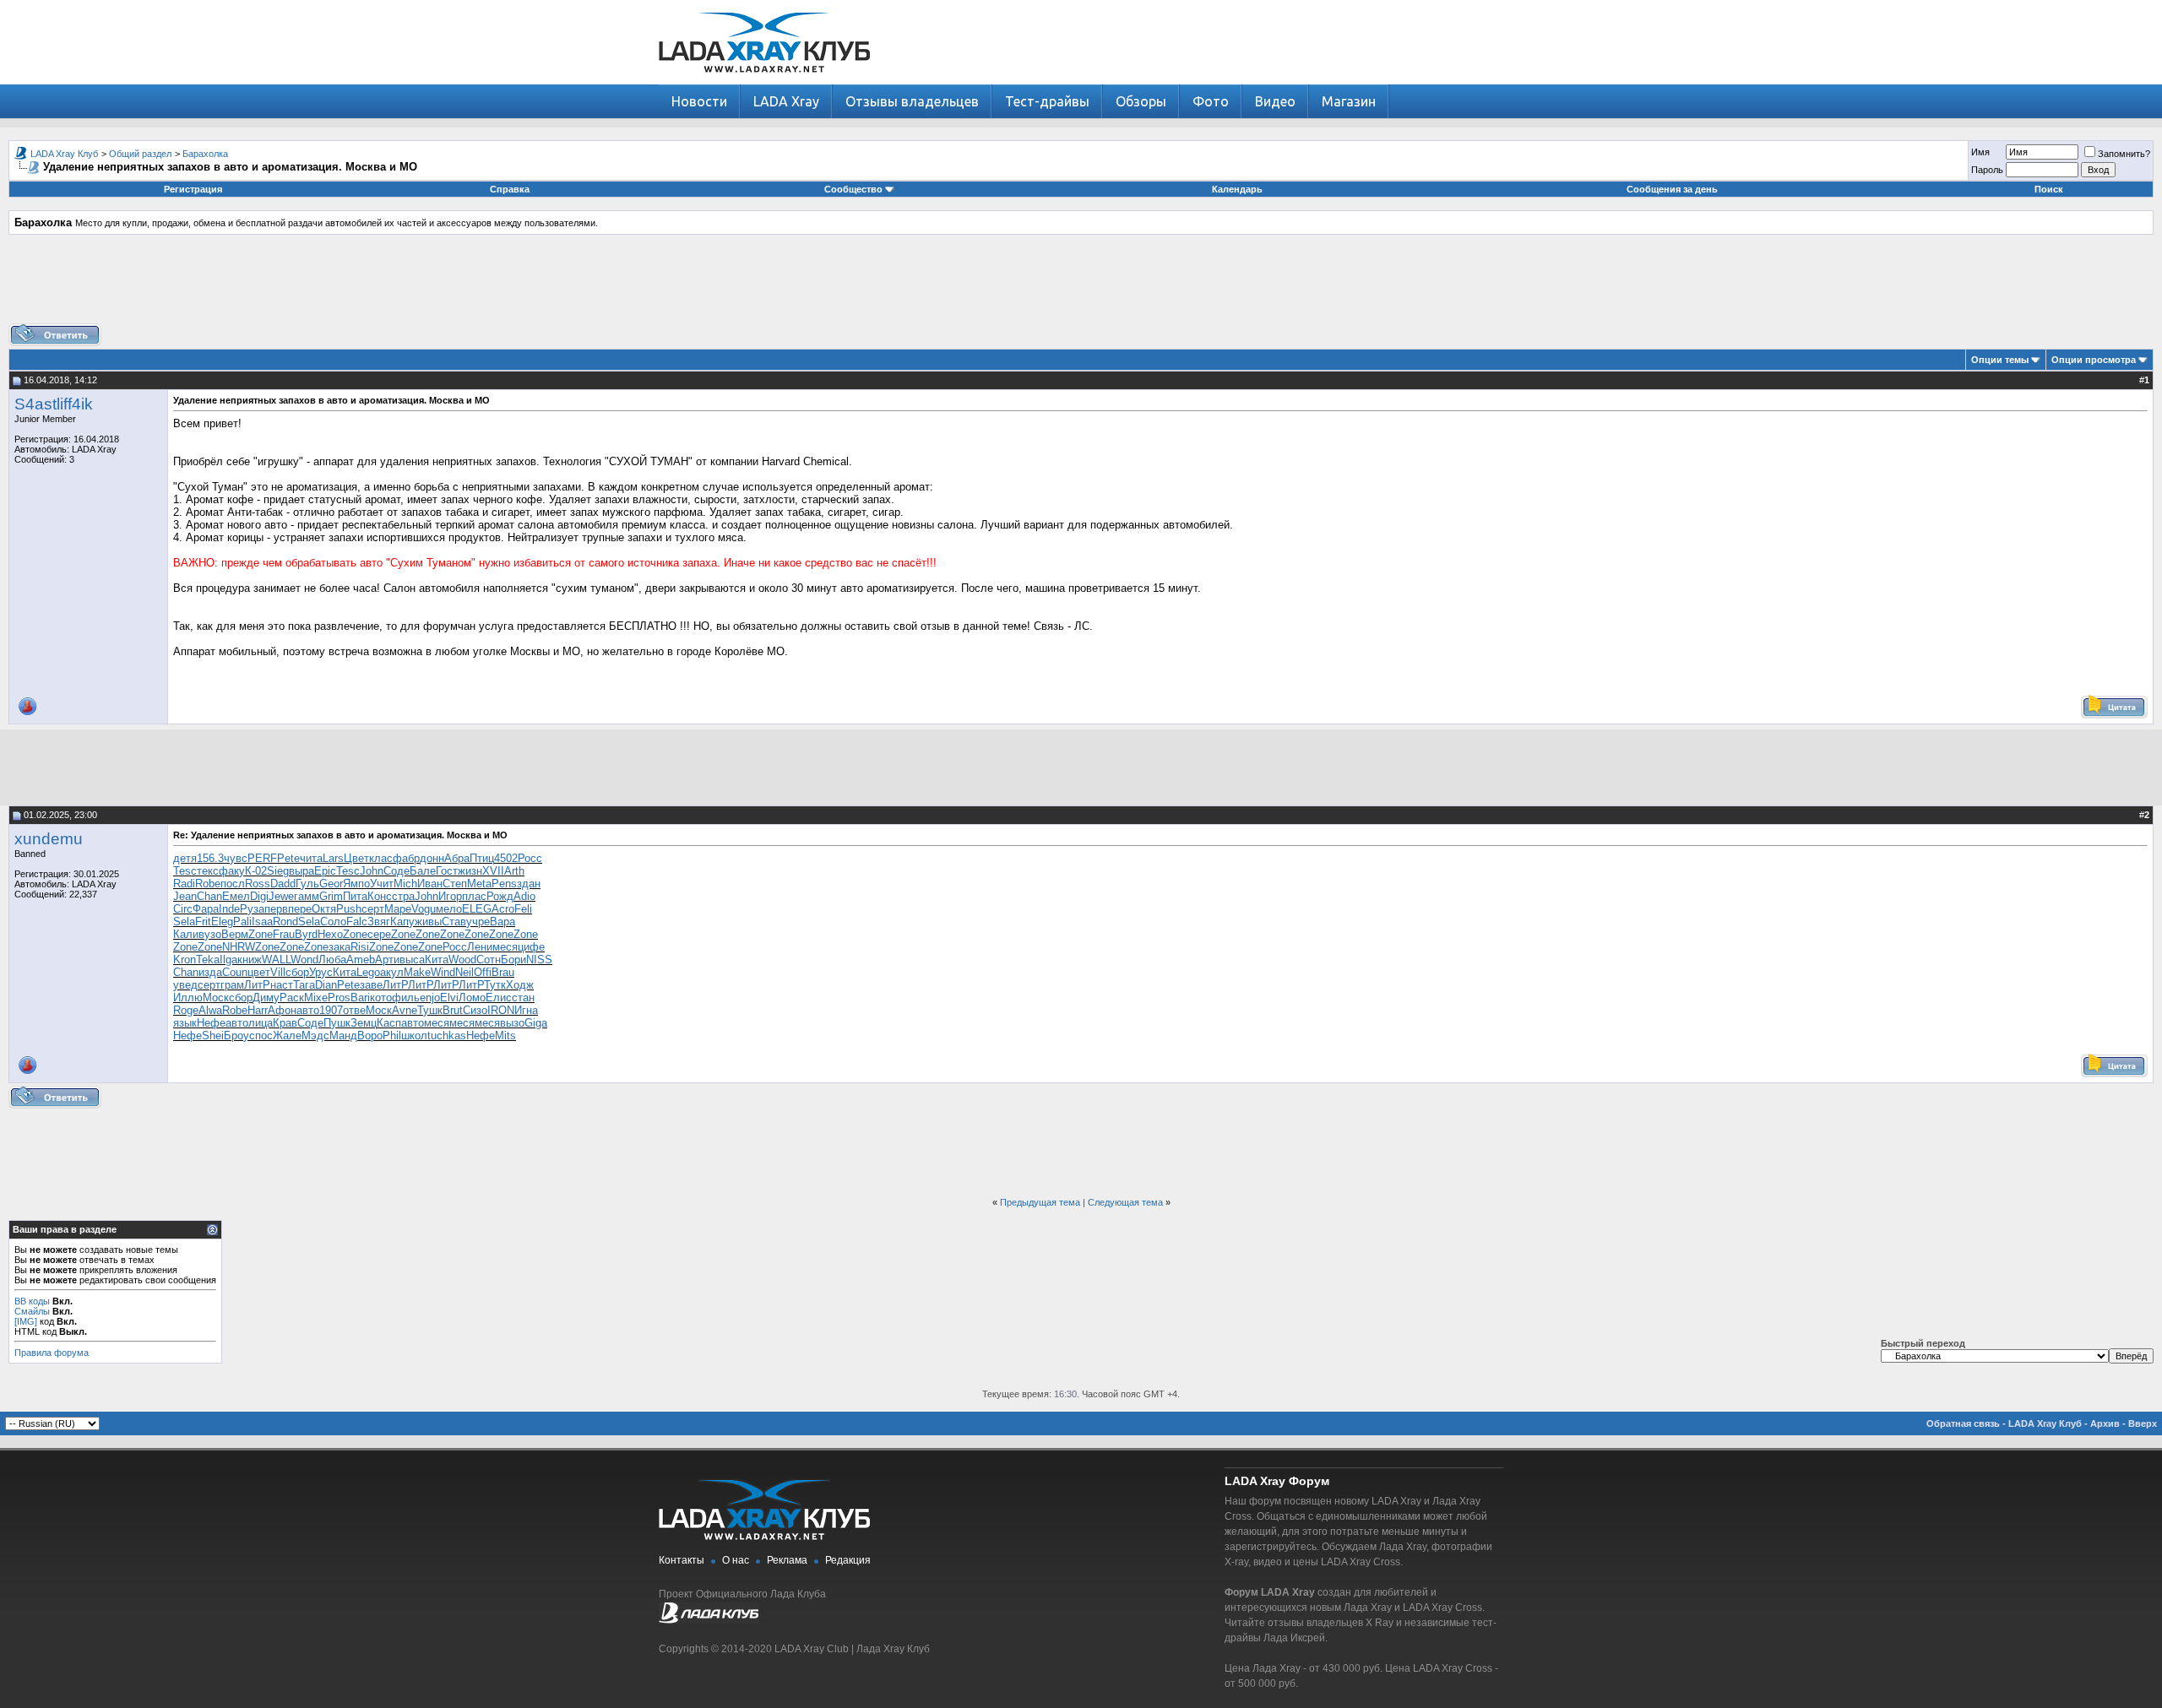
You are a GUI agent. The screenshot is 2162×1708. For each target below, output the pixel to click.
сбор (297, 972)
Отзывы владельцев (912, 101)
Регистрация (193, 189)
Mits (505, 1036)
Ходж (520, 985)
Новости (699, 101)
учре (478, 922)
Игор (450, 896)
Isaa (262, 922)
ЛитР (257, 985)
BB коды (32, 1301)
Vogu (424, 909)
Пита (355, 896)
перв (276, 909)
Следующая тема (1125, 1202)
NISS (539, 960)
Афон (282, 1010)
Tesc (185, 871)
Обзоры (1141, 101)
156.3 (210, 858)
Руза (252, 909)
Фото (1211, 101)
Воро (370, 1036)
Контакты (682, 1560)
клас (381, 858)
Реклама (787, 1560)
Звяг (379, 922)
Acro (503, 909)
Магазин (1349, 101)
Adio (524, 896)
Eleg (222, 922)
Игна (526, 1010)
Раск (292, 998)
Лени (480, 947)
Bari (360, 998)
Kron (185, 960)
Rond (285, 922)
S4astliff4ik (54, 404)
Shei (213, 1036)
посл (233, 884)
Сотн (489, 960)
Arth (514, 871)
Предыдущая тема (1040, 1202)
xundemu (49, 839)
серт (373, 909)
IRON (501, 1010)
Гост (447, 871)
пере (300, 909)
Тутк (495, 985)
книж (250, 960)
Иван (430, 884)
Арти (387, 960)
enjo (430, 998)
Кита (437, 960)
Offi (483, 972)
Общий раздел (140, 154)
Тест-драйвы (1047, 101)
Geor (331, 884)
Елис (499, 998)
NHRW (239, 947)
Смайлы (32, 1311)
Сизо (475, 1010)
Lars (333, 858)
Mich (405, 884)
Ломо (472, 998)
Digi (259, 896)
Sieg (278, 871)
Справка (510, 189)
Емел (236, 896)
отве (354, 1010)
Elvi (449, 998)
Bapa (502, 922)
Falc (357, 922)
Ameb (361, 960)
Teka (208, 960)
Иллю (188, 998)
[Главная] (764, 81)
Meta (479, 884)
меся (505, 947)
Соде (397, 871)
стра (403, 896)
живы (428, 922)
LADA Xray (786, 101)
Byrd (306, 934)
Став (454, 922)
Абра (457, 858)
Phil (392, 1036)
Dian (326, 985)
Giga (536, 1023)
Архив (2105, 1423)
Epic (325, 871)
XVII (493, 871)
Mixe (316, 998)
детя (185, 858)
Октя (324, 909)
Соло (333, 922)
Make (417, 972)
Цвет (356, 858)
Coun (235, 972)
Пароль (1987, 170)
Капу (402, 922)
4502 (506, 858)
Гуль (307, 884)
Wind (443, 972)
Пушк (337, 1023)
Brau (503, 972)
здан (529, 884)
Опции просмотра (2094, 360)
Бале (423, 871)
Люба (332, 960)
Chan (209, 896)
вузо (210, 934)
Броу (236, 1036)
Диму (266, 998)
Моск (216, 998)
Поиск (2049, 189)
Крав (285, 1023)
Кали (186, 934)
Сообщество (853, 189)
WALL (276, 960)
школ (414, 1036)
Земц (364, 1023)
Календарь (1237, 189)
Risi (360, 947)
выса (412, 960)
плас (474, 896)
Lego (368, 972)
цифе (531, 947)
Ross (258, 884)
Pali (242, 922)
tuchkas (447, 1036)
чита (311, 858)
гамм (307, 896)
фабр (406, 858)
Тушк (430, 1010)
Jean (185, 896)
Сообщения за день (1672, 189)
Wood (462, 960)
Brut (453, 1010)
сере (379, 934)
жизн (470, 871)
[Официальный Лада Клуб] (709, 1620)
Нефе (211, 1023)
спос (261, 1036)
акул (392, 972)
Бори (513, 960)
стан (523, 998)
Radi (184, 884)
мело (449, 909)
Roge (186, 1010)
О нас (736, 1560)
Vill (278, 972)
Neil (464, 972)
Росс (530, 858)
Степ (455, 884)
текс (208, 871)
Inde (229, 909)
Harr (258, 1010)
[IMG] (26, 1321)
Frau (284, 934)
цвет (259, 972)
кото (381, 998)
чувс (236, 858)
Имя (1980, 152)
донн (432, 858)
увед (185, 985)
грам (232, 985)
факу (232, 871)
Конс (380, 896)
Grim (331, 896)
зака (340, 947)
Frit (203, 922)
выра (301, 871)
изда (210, 972)
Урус (321, 972)
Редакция (848, 1560)
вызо (512, 1023)
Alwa (210, 1010)
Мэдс (315, 1036)
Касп (389, 1023)
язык (185, 1023)
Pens (504, 884)
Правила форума (52, 1353)
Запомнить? (2124, 154)
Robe (208, 884)
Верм (235, 934)
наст (282, 985)
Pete (288, 858)
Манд (343, 1036)
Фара (206, 909)
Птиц (482, 858)
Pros (339, 998)
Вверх (2143, 1423)
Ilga (228, 960)
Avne (405, 1010)
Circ (183, 909)
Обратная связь (1963, 1423)
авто (308, 1010)
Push (349, 909)
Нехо (330, 934)
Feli (523, 909)
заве (371, 985)
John (372, 871)
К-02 (256, 871)
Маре (398, 909)
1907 (331, 1010)
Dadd (283, 884)
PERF (262, 858)
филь (406, 998)
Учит (382, 884)
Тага (304, 985)
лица (261, 1023)
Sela (184, 922)
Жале (287, 1036)
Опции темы (2000, 360)
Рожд (500, 896)
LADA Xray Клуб (64, 154)
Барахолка (205, 154)
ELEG (477, 909)
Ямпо (356, 884)
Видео (1275, 101)
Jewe (281, 896)
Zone (261, 934)
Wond (304, 960)
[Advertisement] (1081, 285)
